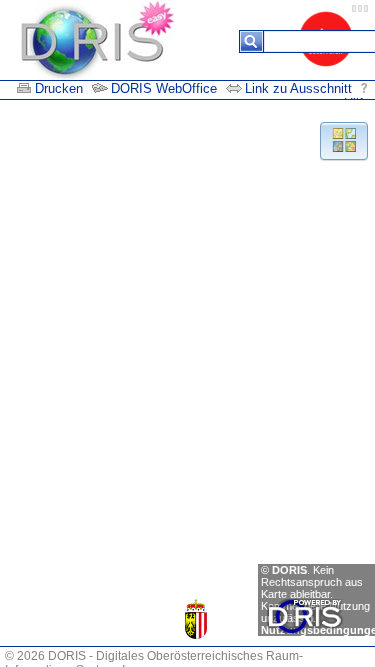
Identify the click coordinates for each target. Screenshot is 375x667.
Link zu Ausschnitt (300, 88)
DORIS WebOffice (164, 88)
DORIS (289, 570)
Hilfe (357, 103)
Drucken (59, 88)
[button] (343, 139)
